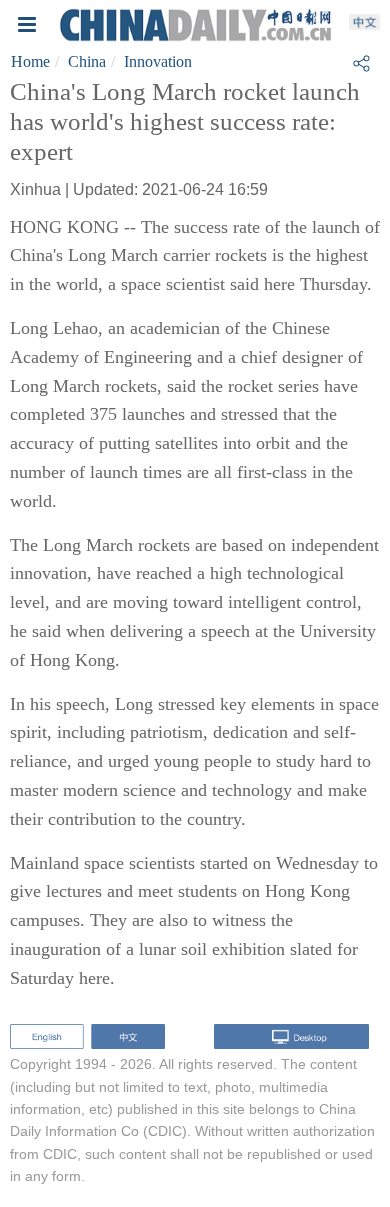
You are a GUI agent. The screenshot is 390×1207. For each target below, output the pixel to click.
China (87, 61)
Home (30, 61)
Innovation (158, 61)
